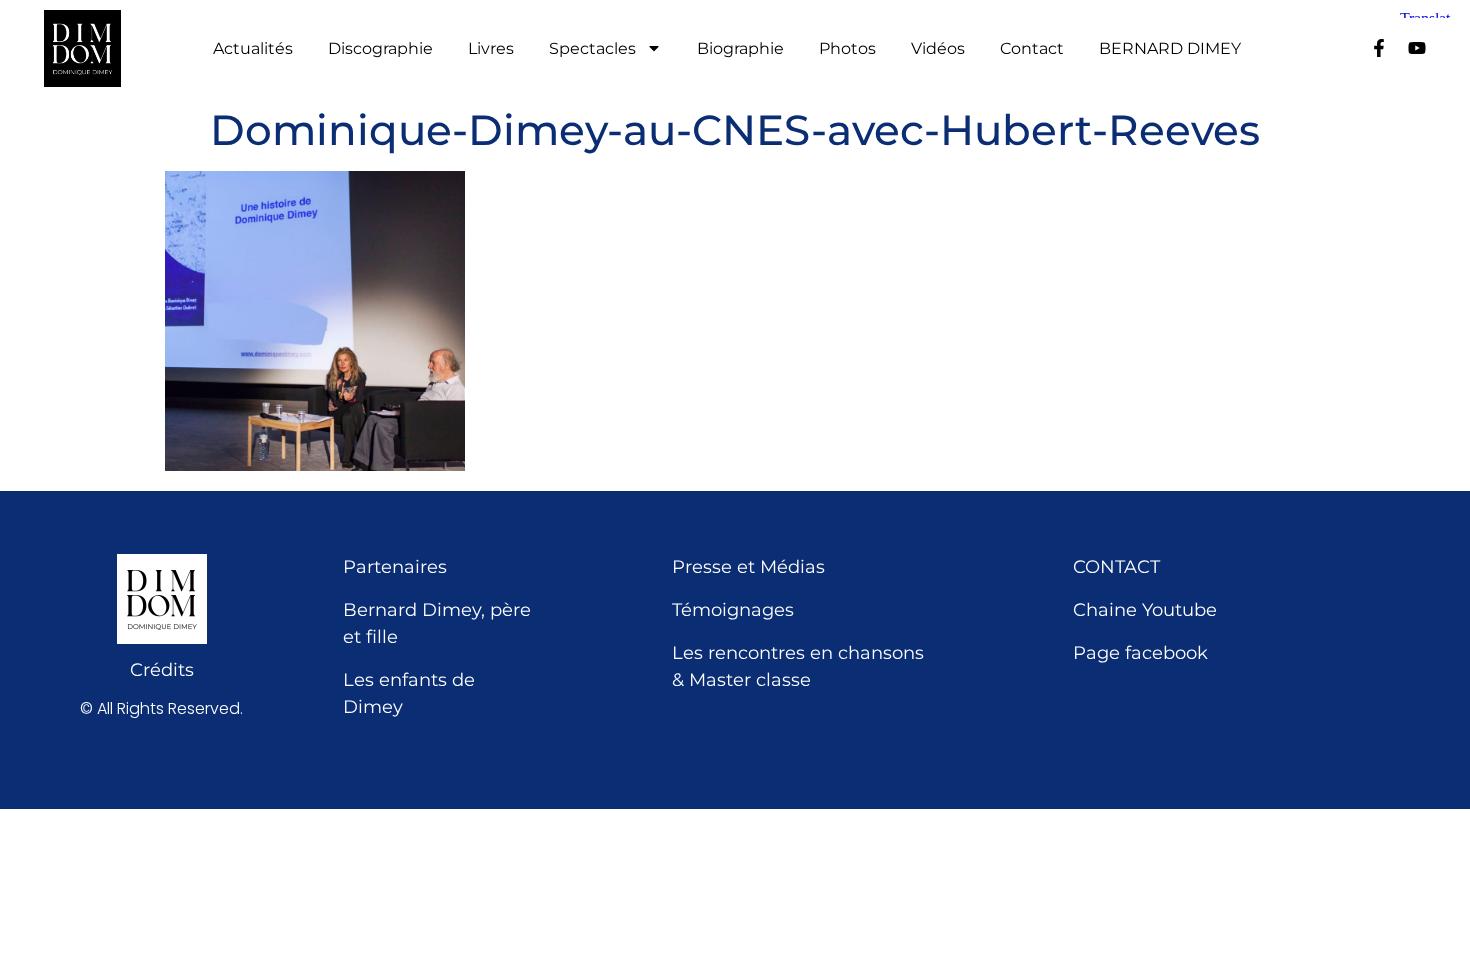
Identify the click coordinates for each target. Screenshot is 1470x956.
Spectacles (592, 49)
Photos (847, 49)
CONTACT (1116, 567)
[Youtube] (1417, 48)
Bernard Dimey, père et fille (437, 623)
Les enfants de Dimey (409, 693)
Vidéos (938, 49)
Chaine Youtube (1145, 610)
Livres (491, 49)
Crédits (162, 670)
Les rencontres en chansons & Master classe (798, 666)
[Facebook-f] (1379, 48)
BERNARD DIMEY (1170, 49)
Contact (1032, 49)
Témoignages (733, 610)
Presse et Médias (748, 567)
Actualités (253, 49)
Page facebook (1140, 653)
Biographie (740, 49)
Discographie (380, 49)
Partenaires (395, 567)
